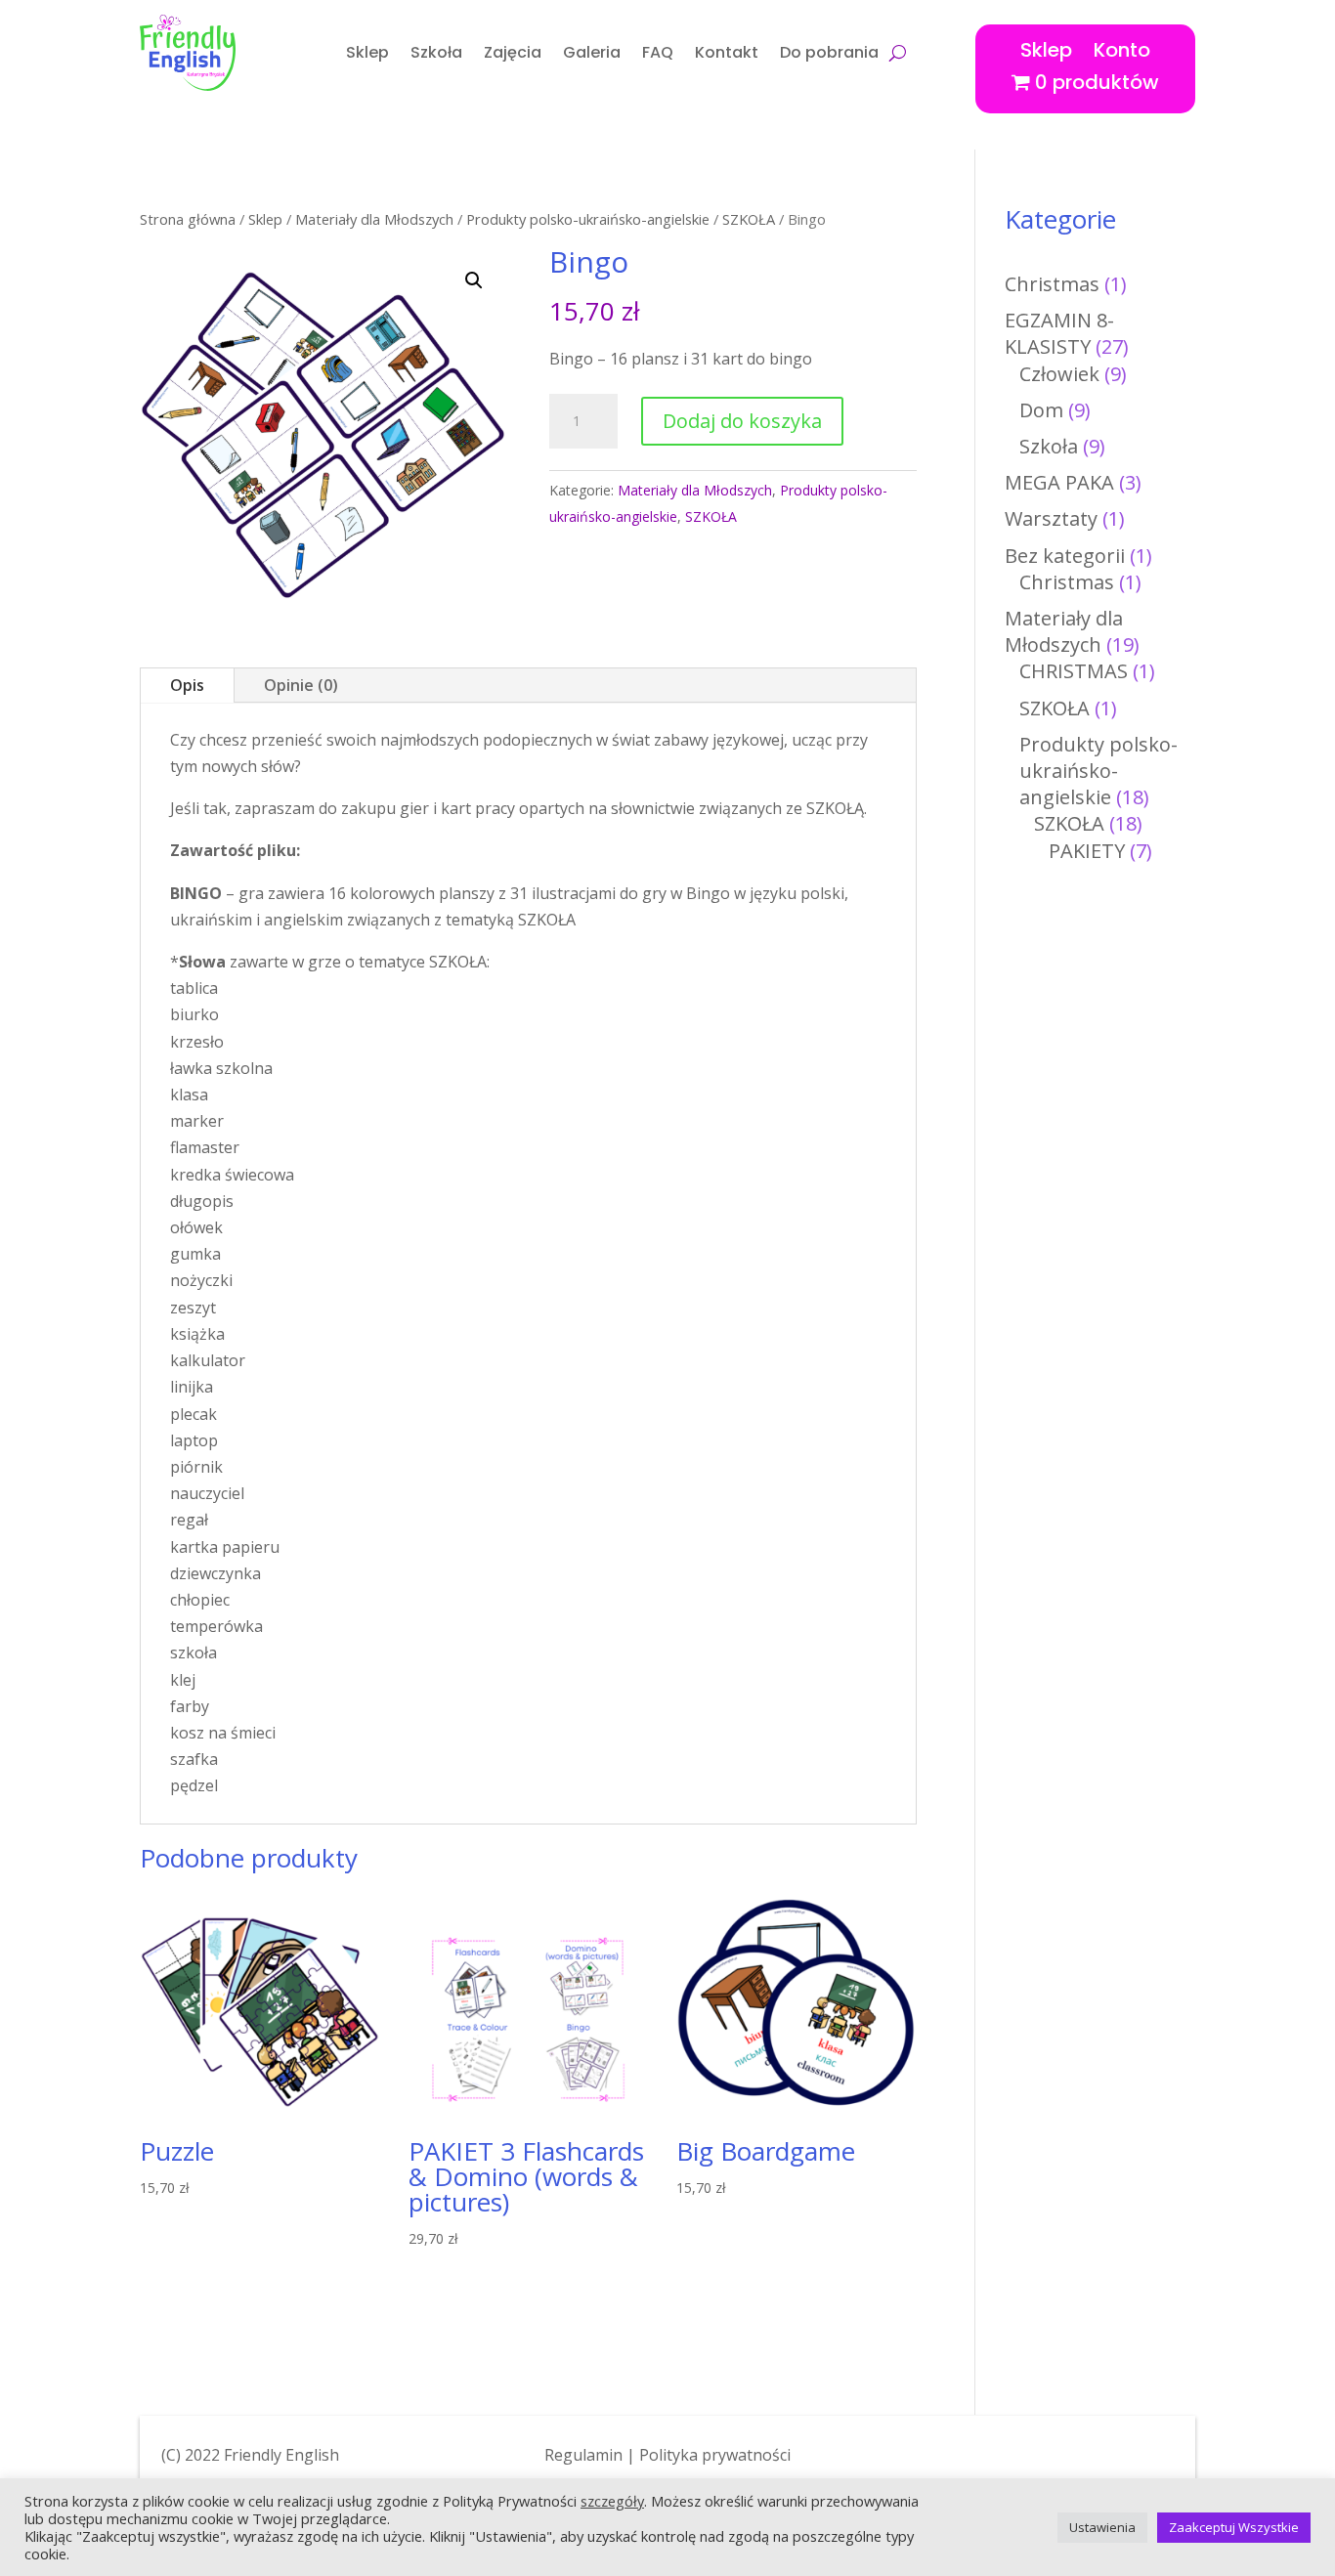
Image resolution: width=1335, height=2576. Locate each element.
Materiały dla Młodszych (374, 219)
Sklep (367, 52)
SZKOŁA (749, 219)
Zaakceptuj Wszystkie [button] (1234, 2527)
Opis (187, 685)
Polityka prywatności (715, 2455)
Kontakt (727, 52)
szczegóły (612, 2501)
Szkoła (436, 52)
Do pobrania (829, 52)
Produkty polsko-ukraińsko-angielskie (588, 219)
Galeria (592, 52)
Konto (1122, 46)
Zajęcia (513, 52)
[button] (474, 280)
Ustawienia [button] (1102, 2527)
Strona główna (188, 219)
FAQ (658, 52)
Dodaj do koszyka (742, 421)
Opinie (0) (301, 685)
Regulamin (583, 2455)
